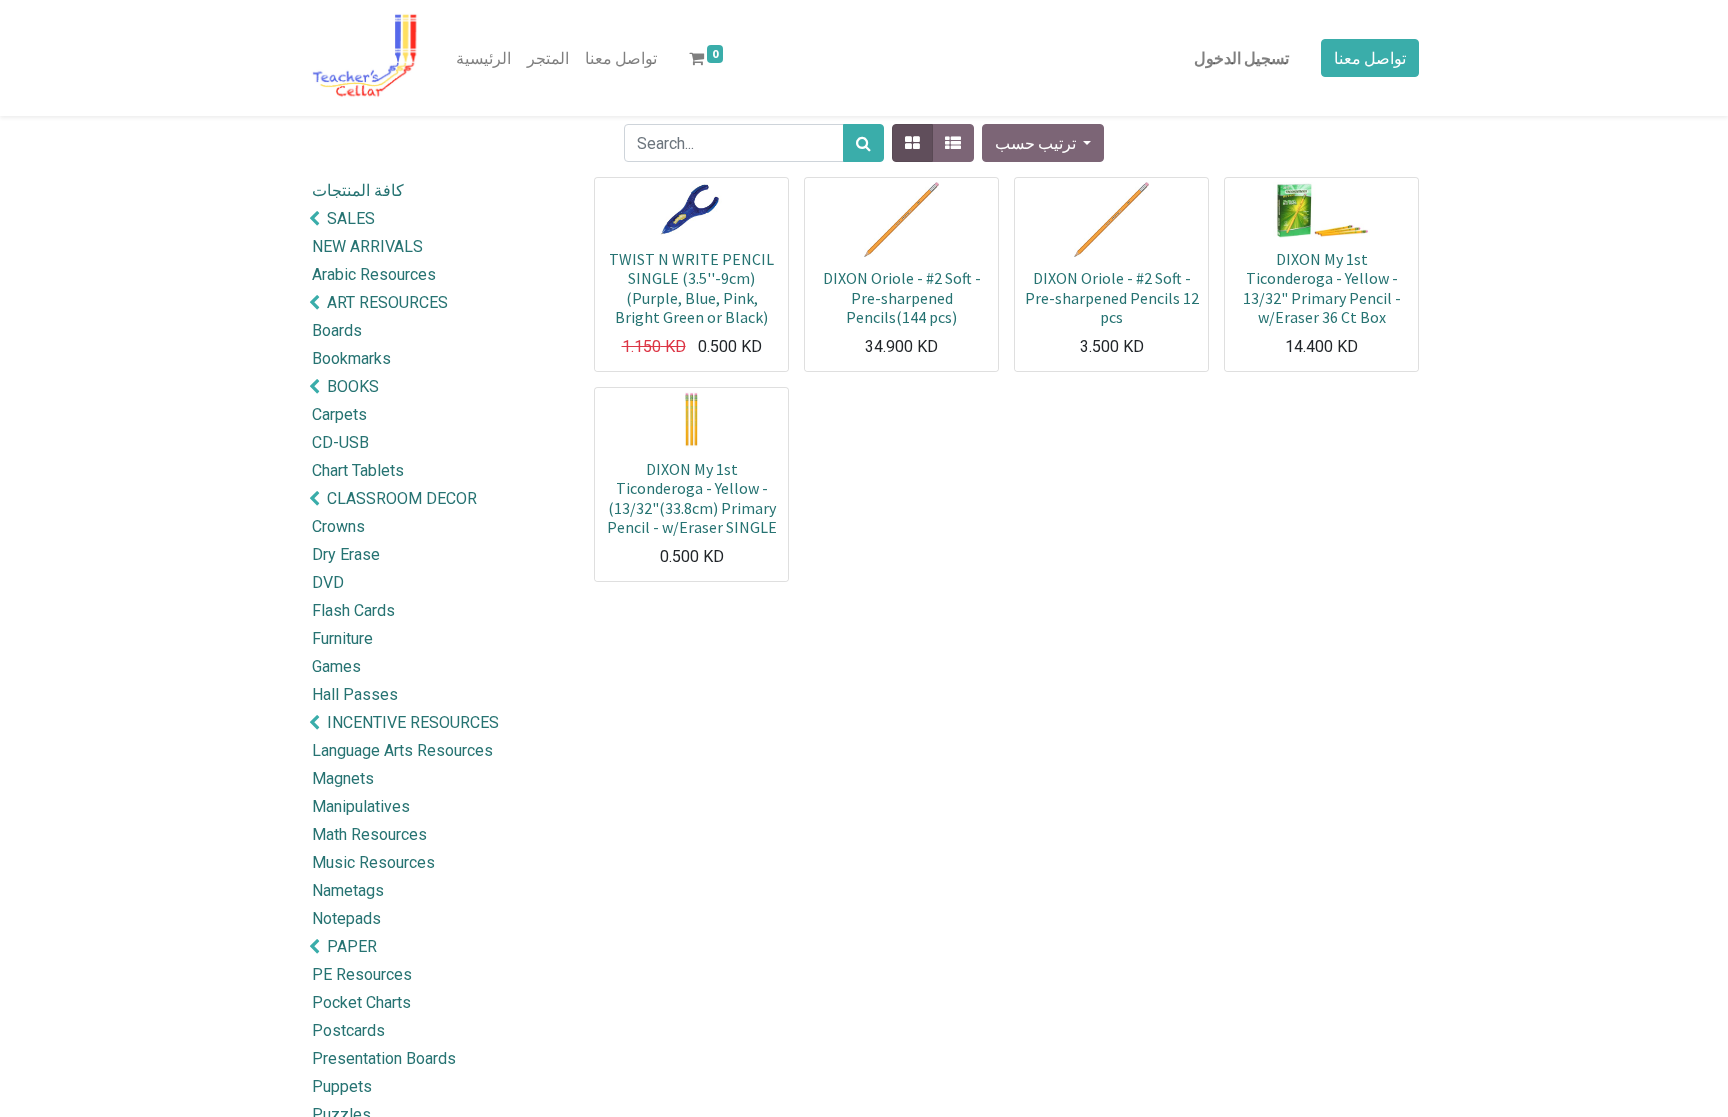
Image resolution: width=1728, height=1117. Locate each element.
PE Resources (362, 974)
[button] (1043, 143)
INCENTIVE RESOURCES (413, 722)
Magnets (343, 778)
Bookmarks (351, 358)
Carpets (339, 414)
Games (336, 666)
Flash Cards (353, 610)
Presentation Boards (384, 1058)
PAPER (352, 946)
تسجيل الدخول (1241, 58)
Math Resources (369, 834)
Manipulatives (361, 806)
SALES (351, 218)
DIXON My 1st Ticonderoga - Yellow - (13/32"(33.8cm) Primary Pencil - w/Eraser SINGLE (692, 498)
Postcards (348, 1030)
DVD (328, 582)
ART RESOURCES (387, 302)
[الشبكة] (912, 143)
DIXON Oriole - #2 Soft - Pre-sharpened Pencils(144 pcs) (902, 297)
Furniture (342, 638)
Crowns (338, 526)
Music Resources (373, 862)
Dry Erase (346, 554)
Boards (337, 330)
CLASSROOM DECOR (402, 498)
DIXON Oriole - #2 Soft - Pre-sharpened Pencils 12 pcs (1112, 297)
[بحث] (863, 143)
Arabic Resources (374, 274)
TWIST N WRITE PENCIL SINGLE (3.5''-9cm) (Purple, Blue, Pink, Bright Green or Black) (691, 288)
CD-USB (340, 442)
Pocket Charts (361, 1002)
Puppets (342, 1086)
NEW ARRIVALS (367, 246)
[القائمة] (953, 143)
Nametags (348, 890)
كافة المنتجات (358, 190)
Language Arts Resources (402, 750)
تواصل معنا (1370, 58)
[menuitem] (483, 58)
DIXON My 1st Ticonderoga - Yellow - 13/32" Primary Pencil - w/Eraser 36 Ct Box (1322, 288)
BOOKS (353, 386)
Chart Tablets (358, 470)
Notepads (346, 918)
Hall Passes (355, 694)
